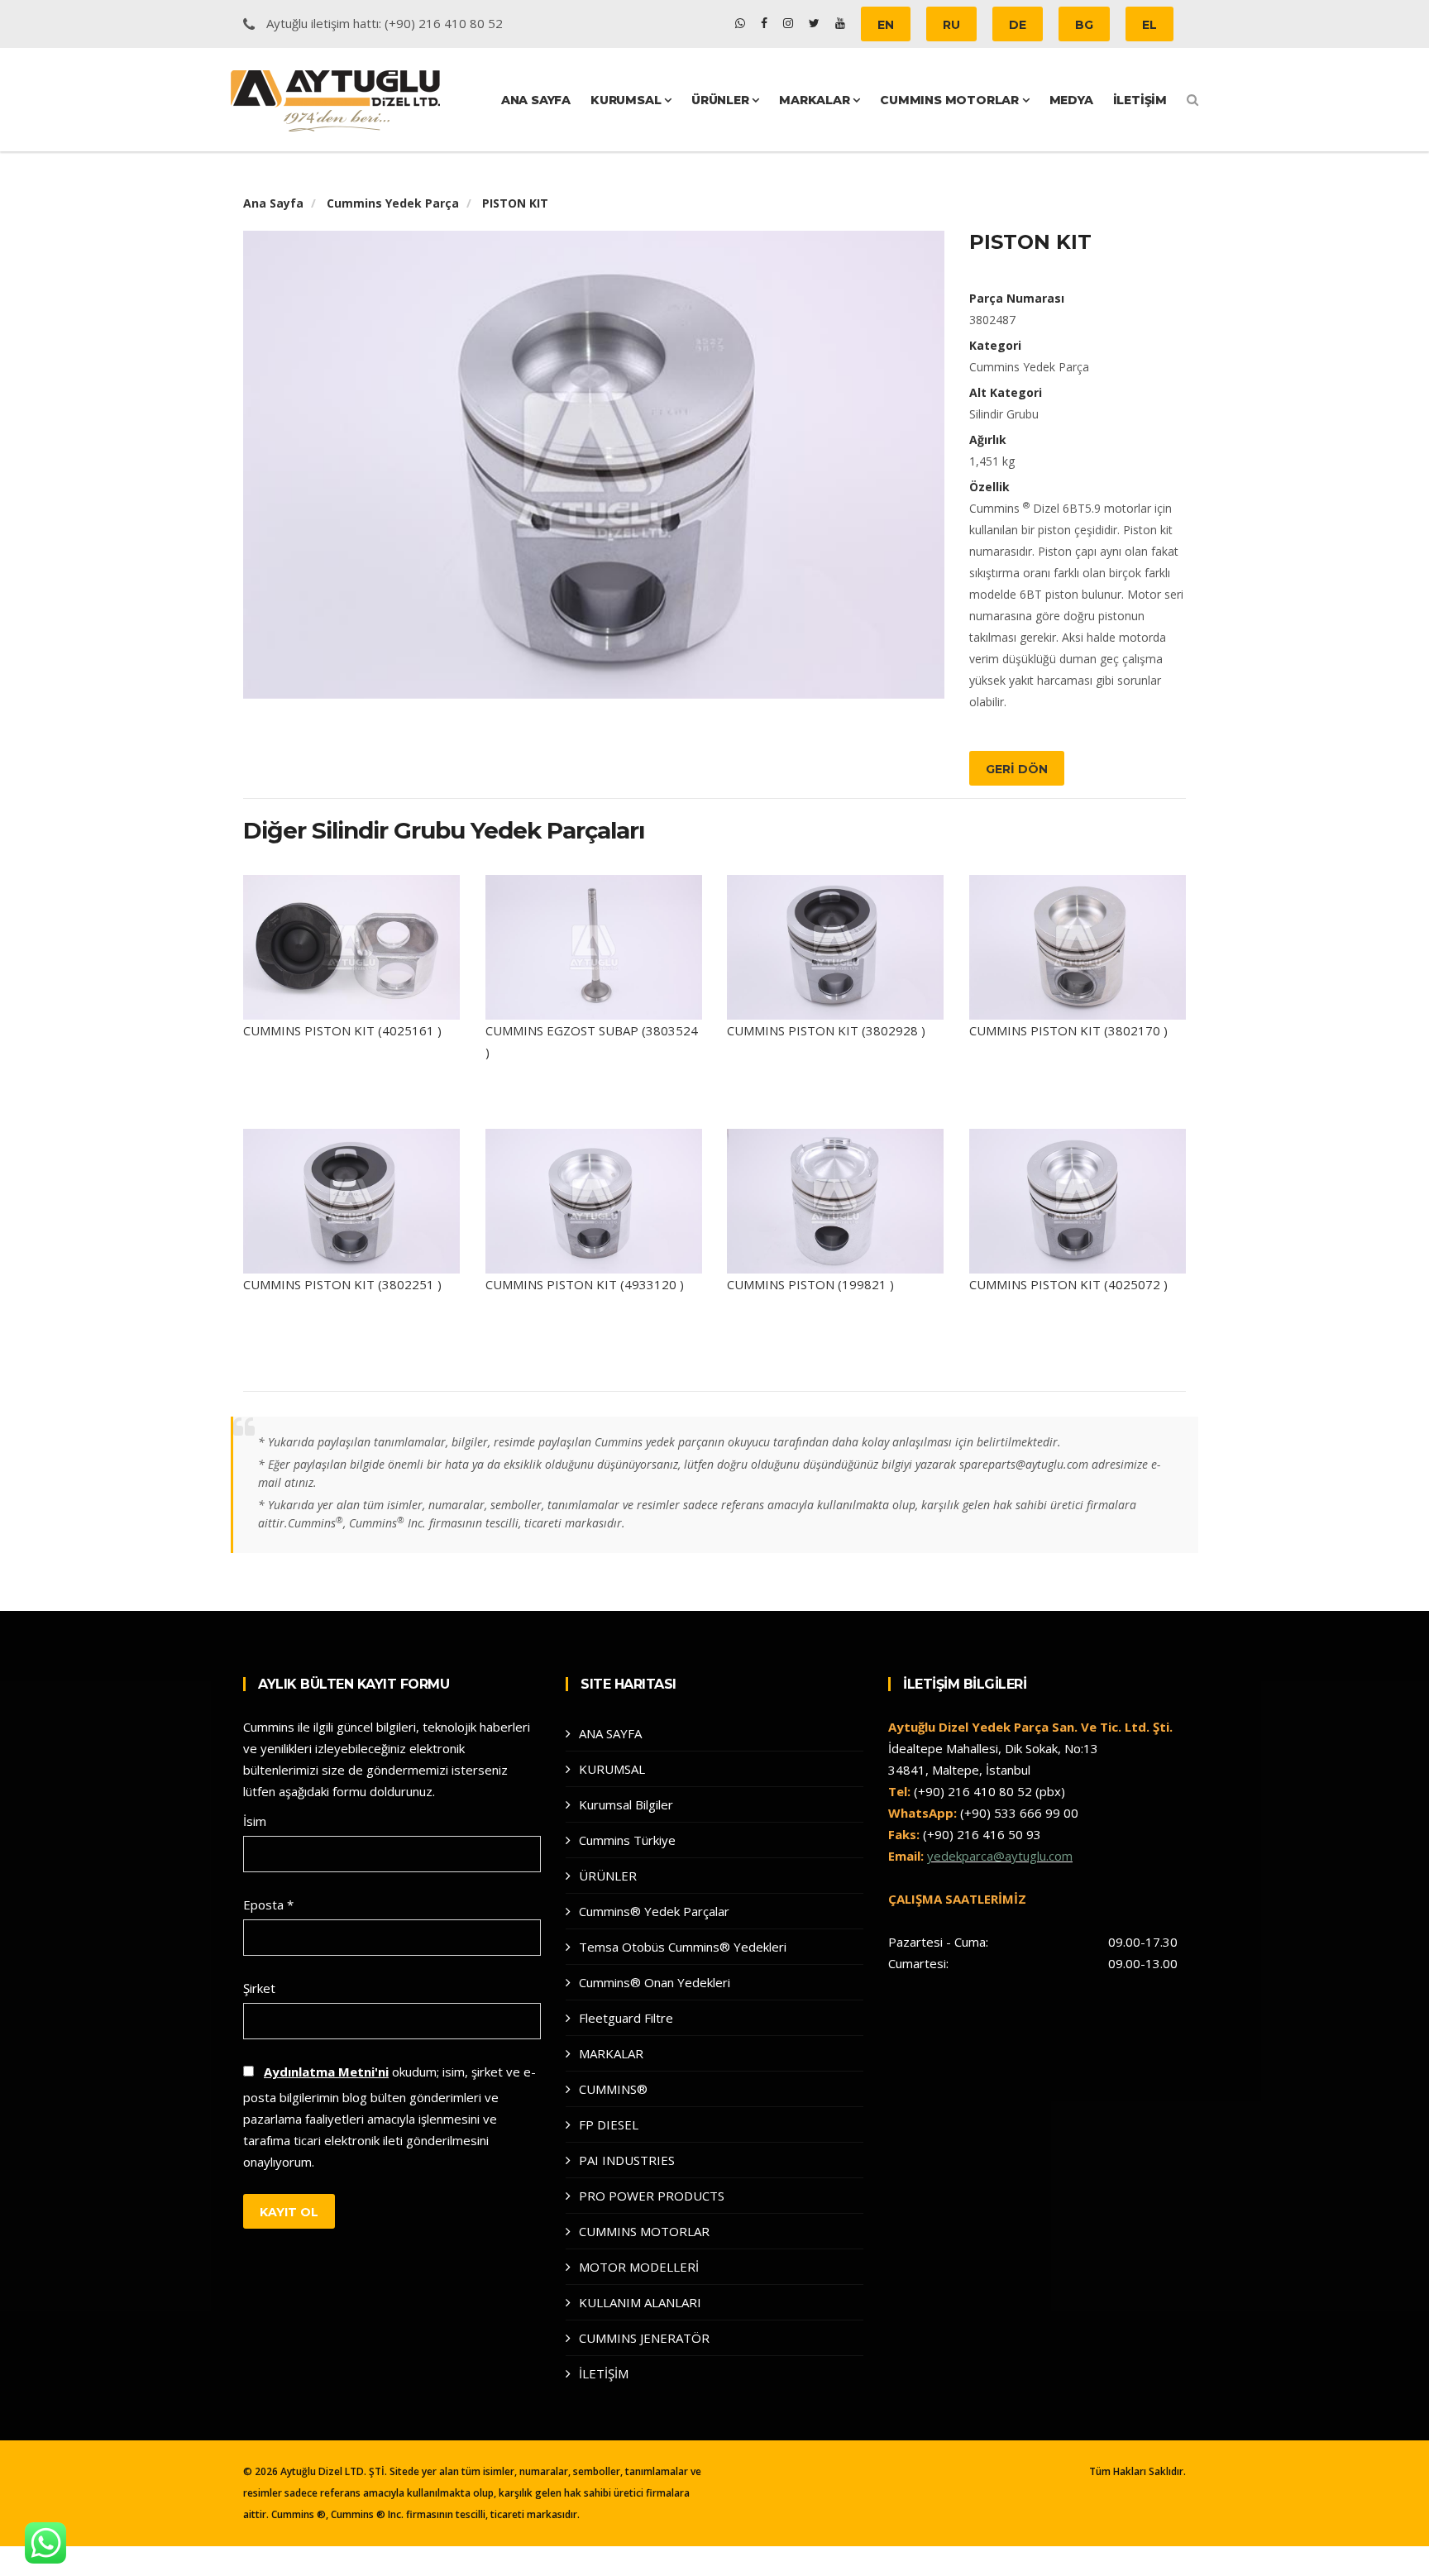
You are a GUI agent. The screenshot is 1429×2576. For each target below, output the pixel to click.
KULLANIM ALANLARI (640, 2302)
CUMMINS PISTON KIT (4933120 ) (585, 1284)
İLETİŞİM (1140, 100)
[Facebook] (766, 23)
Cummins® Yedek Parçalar (654, 1911)
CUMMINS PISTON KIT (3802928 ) (826, 1030)
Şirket (259, 1988)
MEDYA (1071, 100)
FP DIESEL (609, 2124)
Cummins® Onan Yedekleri (655, 1982)
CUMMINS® (613, 2089)
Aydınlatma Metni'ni (326, 2072)
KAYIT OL (289, 2212)
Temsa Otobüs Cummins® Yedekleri (683, 1947)
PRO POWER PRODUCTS (652, 2196)
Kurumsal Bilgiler (626, 1804)
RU (951, 25)
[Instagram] (790, 23)
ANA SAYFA (536, 100)
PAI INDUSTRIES (627, 2160)
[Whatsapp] (742, 23)
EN (886, 25)
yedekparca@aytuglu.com (1000, 1856)
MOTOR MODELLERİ (639, 2267)
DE (1018, 25)
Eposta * (268, 1905)
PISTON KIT (515, 203)
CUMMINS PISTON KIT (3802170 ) (1068, 1030)
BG (1084, 25)
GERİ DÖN (1017, 769)
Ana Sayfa (273, 203)
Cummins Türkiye (627, 1840)
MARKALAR (816, 100)
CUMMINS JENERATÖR (644, 2338)
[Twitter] (816, 23)
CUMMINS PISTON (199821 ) (810, 1284)
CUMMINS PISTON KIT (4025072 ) (1068, 1284)
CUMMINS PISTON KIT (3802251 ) (342, 1284)
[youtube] (840, 23)
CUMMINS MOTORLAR (951, 100)
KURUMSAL (627, 100)
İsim (255, 1821)
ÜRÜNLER (722, 100)
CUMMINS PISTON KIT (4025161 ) (342, 1030)
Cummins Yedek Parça (393, 203)
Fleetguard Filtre (626, 2018)
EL (1149, 25)
